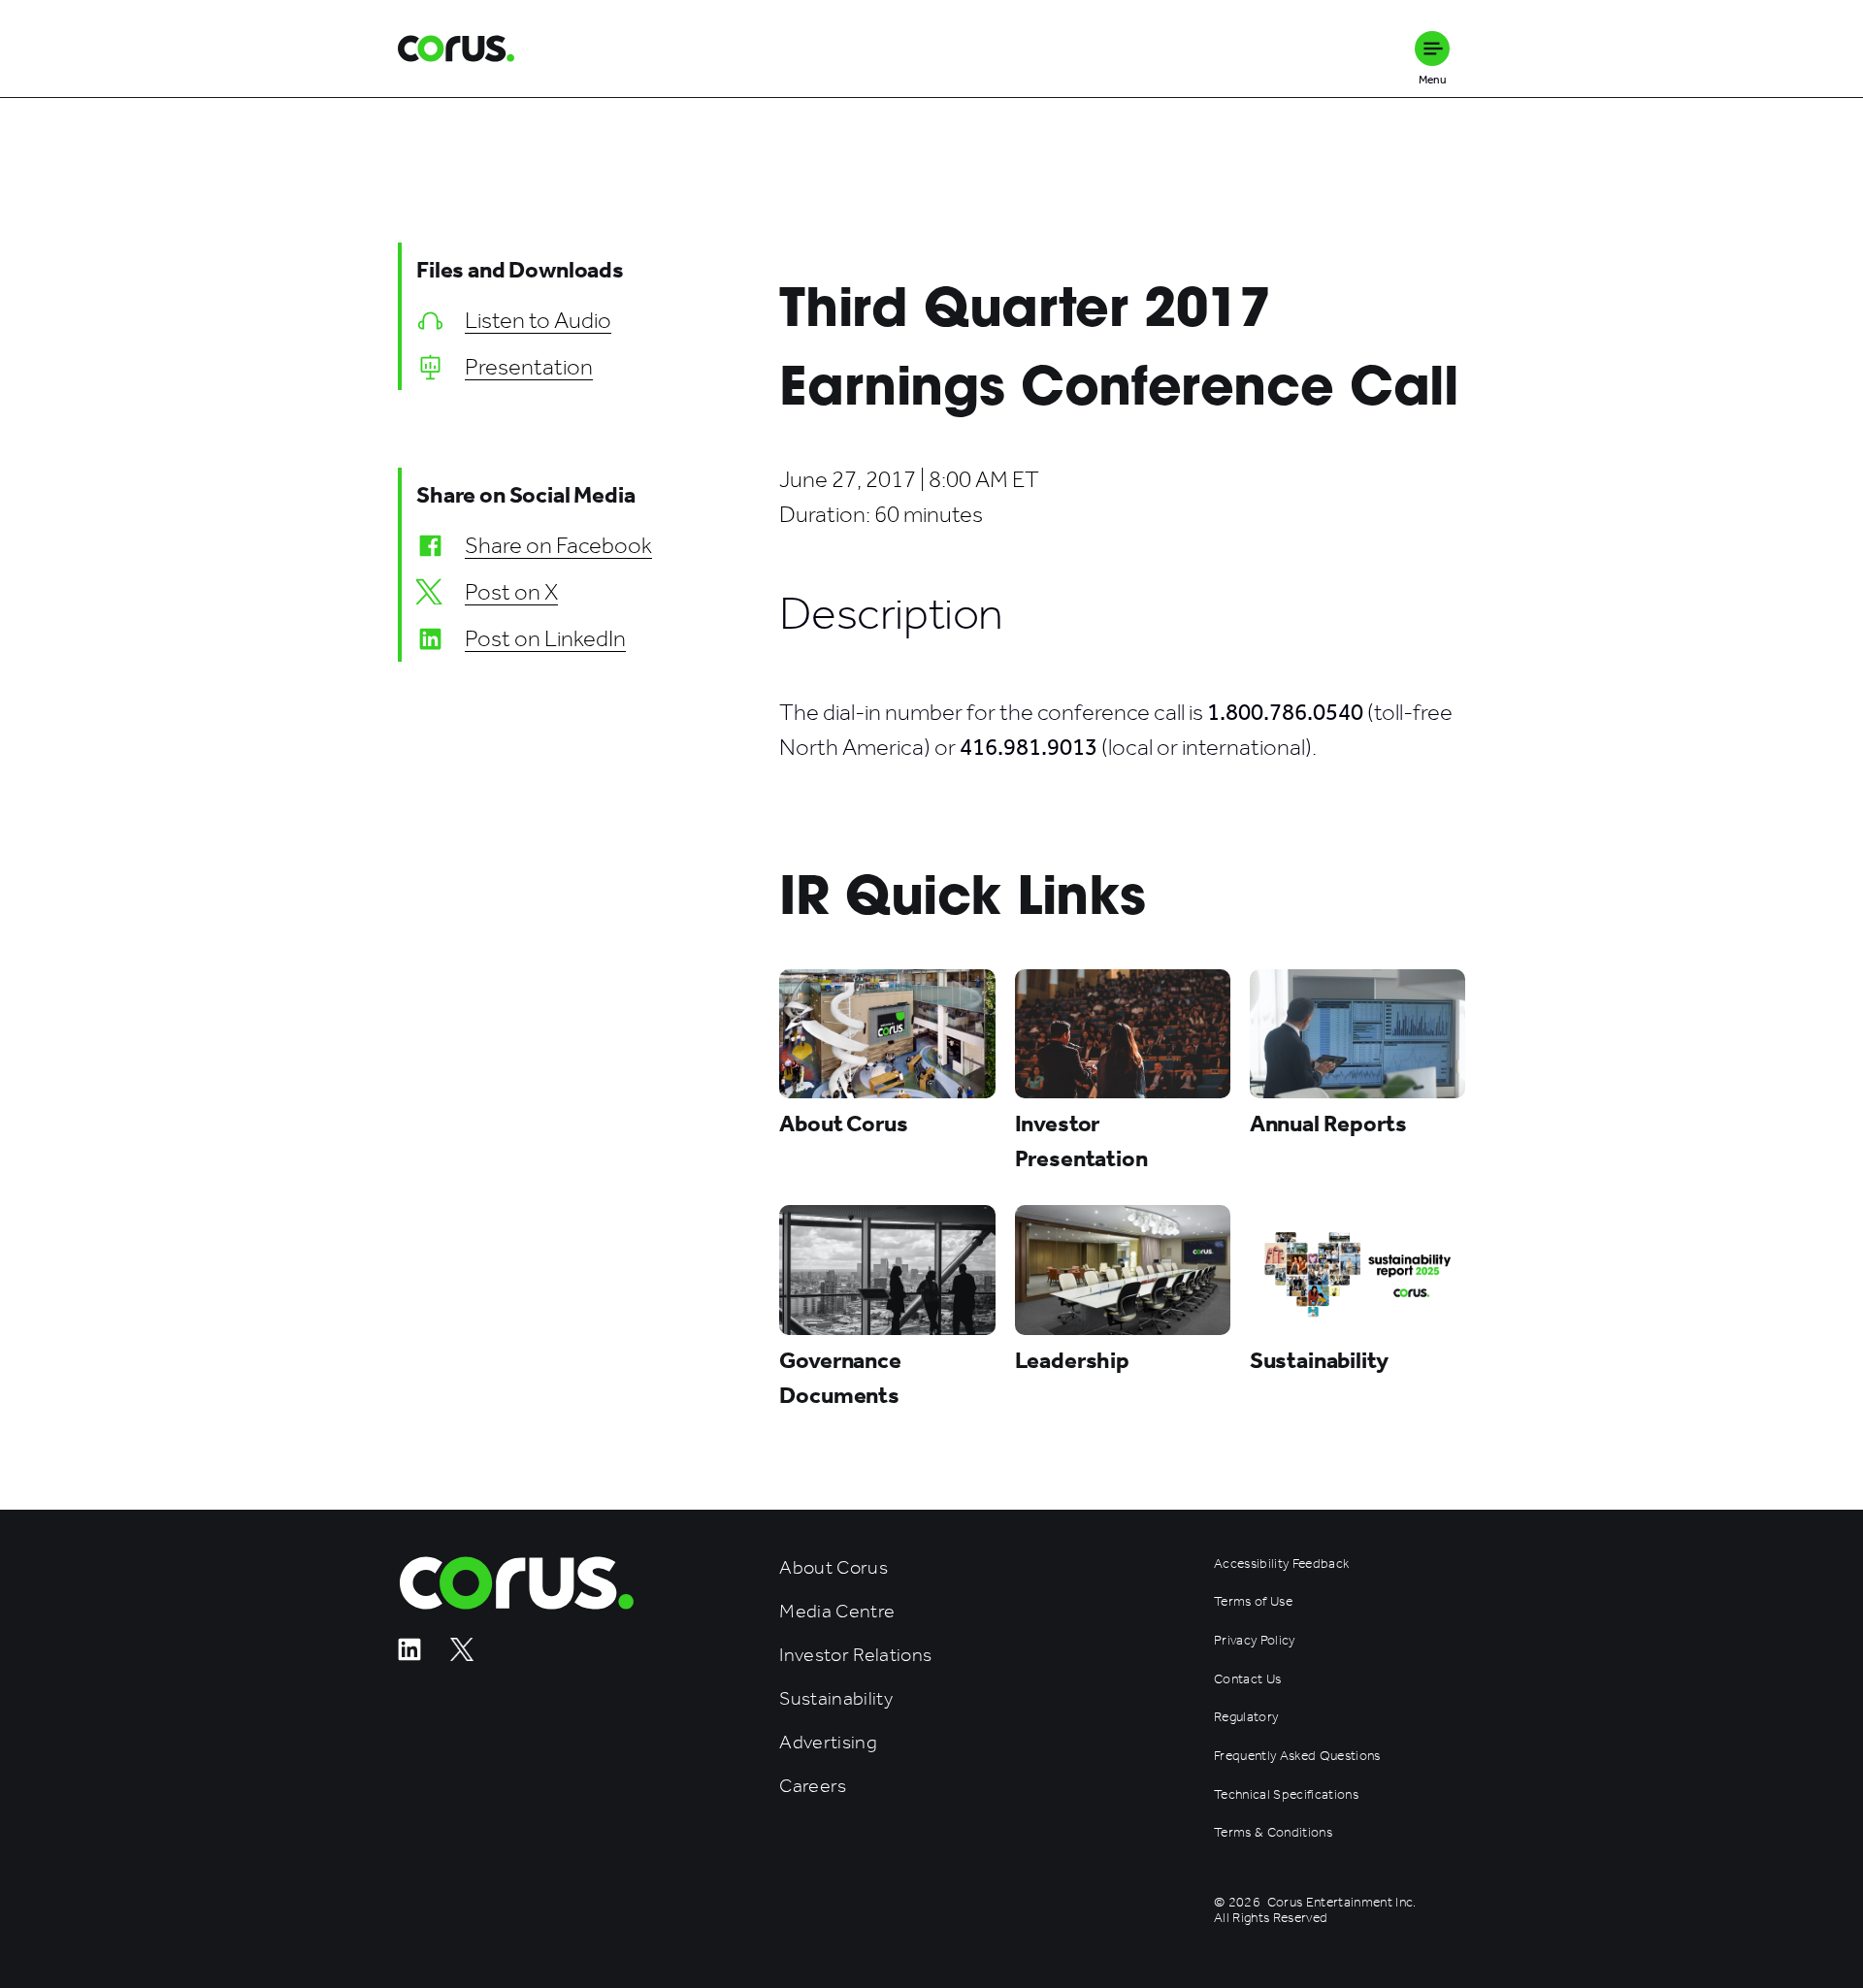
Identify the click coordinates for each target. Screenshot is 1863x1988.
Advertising (828, 1742)
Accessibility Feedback (1281, 1564)
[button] (1432, 49)
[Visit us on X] (462, 1656)
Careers (813, 1786)
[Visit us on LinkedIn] (409, 1656)
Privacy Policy (1255, 1641)
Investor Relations (855, 1655)
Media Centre (837, 1611)
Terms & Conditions (1273, 1833)
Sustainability (836, 1698)
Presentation (529, 367)
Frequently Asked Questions (1297, 1756)
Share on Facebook (558, 545)
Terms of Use (1253, 1602)
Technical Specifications (1286, 1795)
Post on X (511, 592)
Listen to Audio (538, 320)
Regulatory (1246, 1717)
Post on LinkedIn (545, 638)
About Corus (833, 1567)
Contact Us (1247, 1679)
